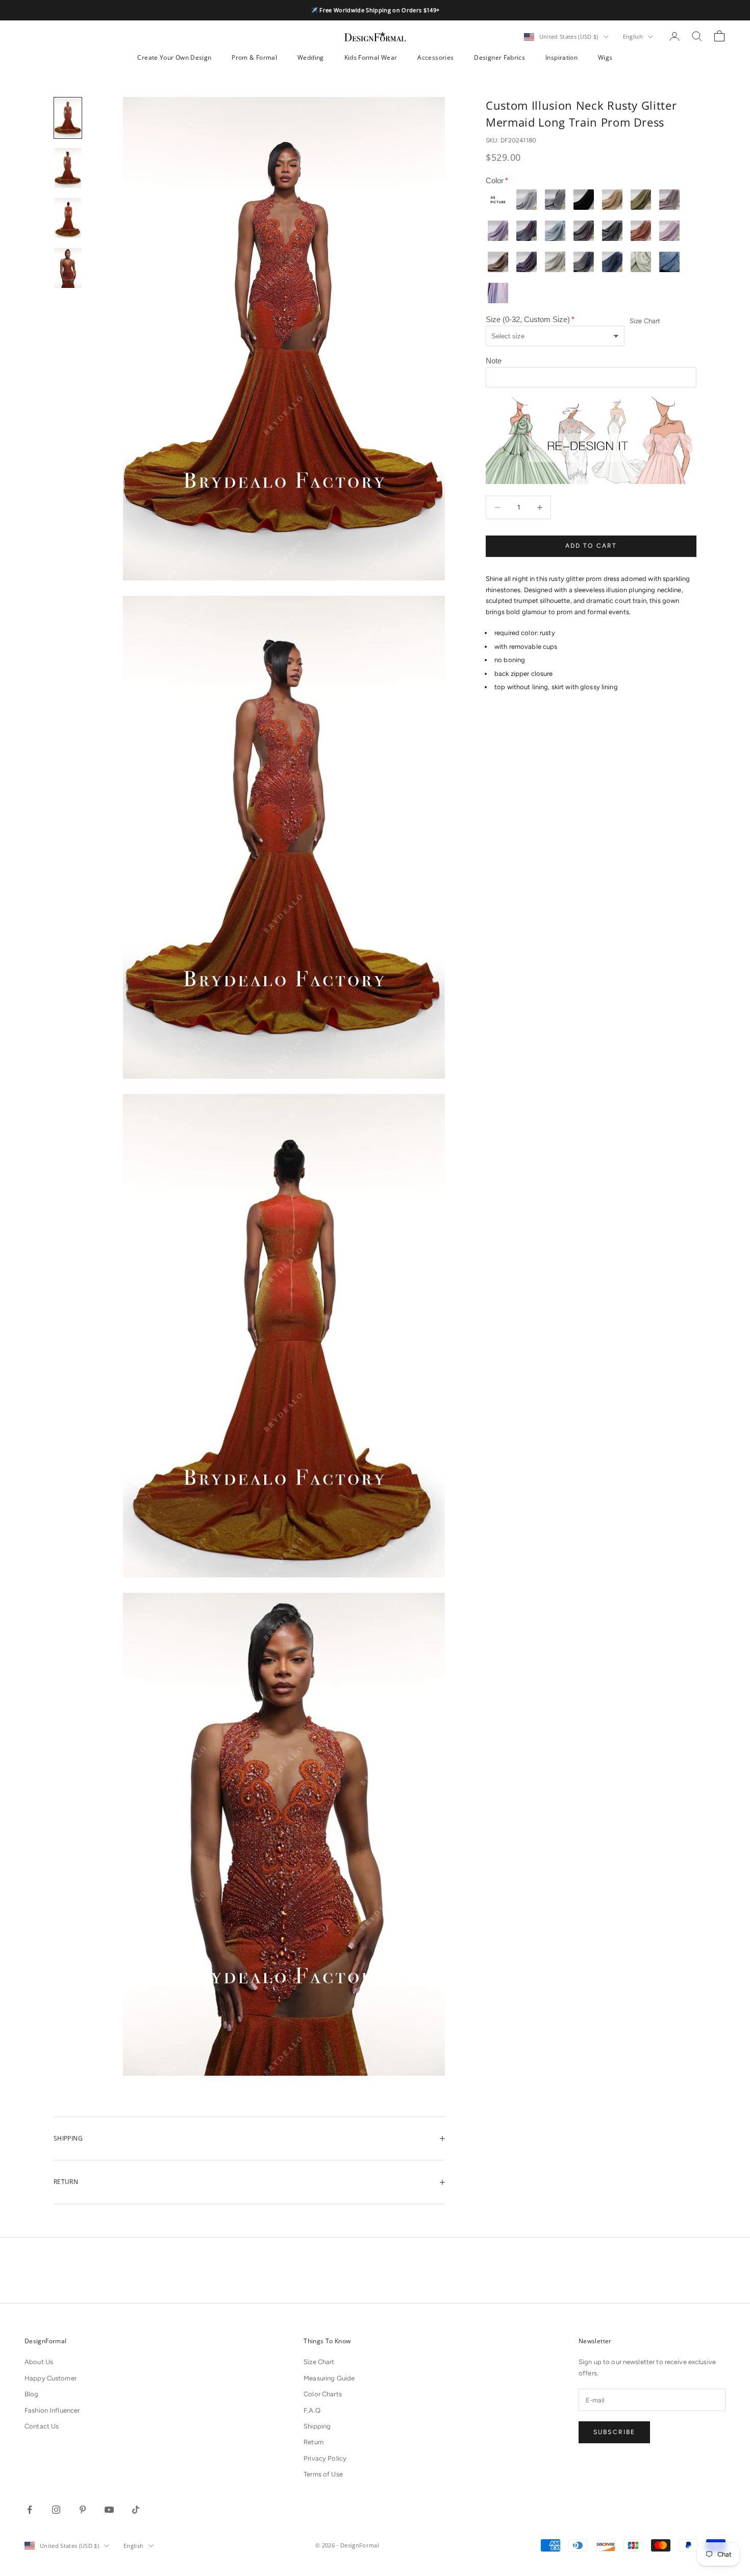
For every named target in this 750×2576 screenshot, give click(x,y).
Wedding (311, 57)
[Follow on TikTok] (136, 2510)
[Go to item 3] (68, 218)
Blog (32, 2394)
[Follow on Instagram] (56, 2510)
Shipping (317, 2426)
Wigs (605, 57)
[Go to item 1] (68, 118)
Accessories (435, 57)
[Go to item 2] (68, 168)
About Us (39, 2362)
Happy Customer (51, 2378)
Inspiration (561, 57)
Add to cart (591, 546)
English (633, 37)
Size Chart (645, 321)
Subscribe (614, 2432)
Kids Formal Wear (371, 57)
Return (314, 2442)
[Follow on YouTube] (109, 2510)
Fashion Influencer (52, 2410)
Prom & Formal (254, 57)
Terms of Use (323, 2474)
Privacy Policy (325, 2458)
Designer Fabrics (499, 57)
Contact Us (42, 2426)
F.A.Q (312, 2410)
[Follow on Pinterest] (83, 2510)
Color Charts (323, 2394)
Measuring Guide (329, 2378)
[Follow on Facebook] (30, 2510)
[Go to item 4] (68, 268)
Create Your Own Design (174, 57)
